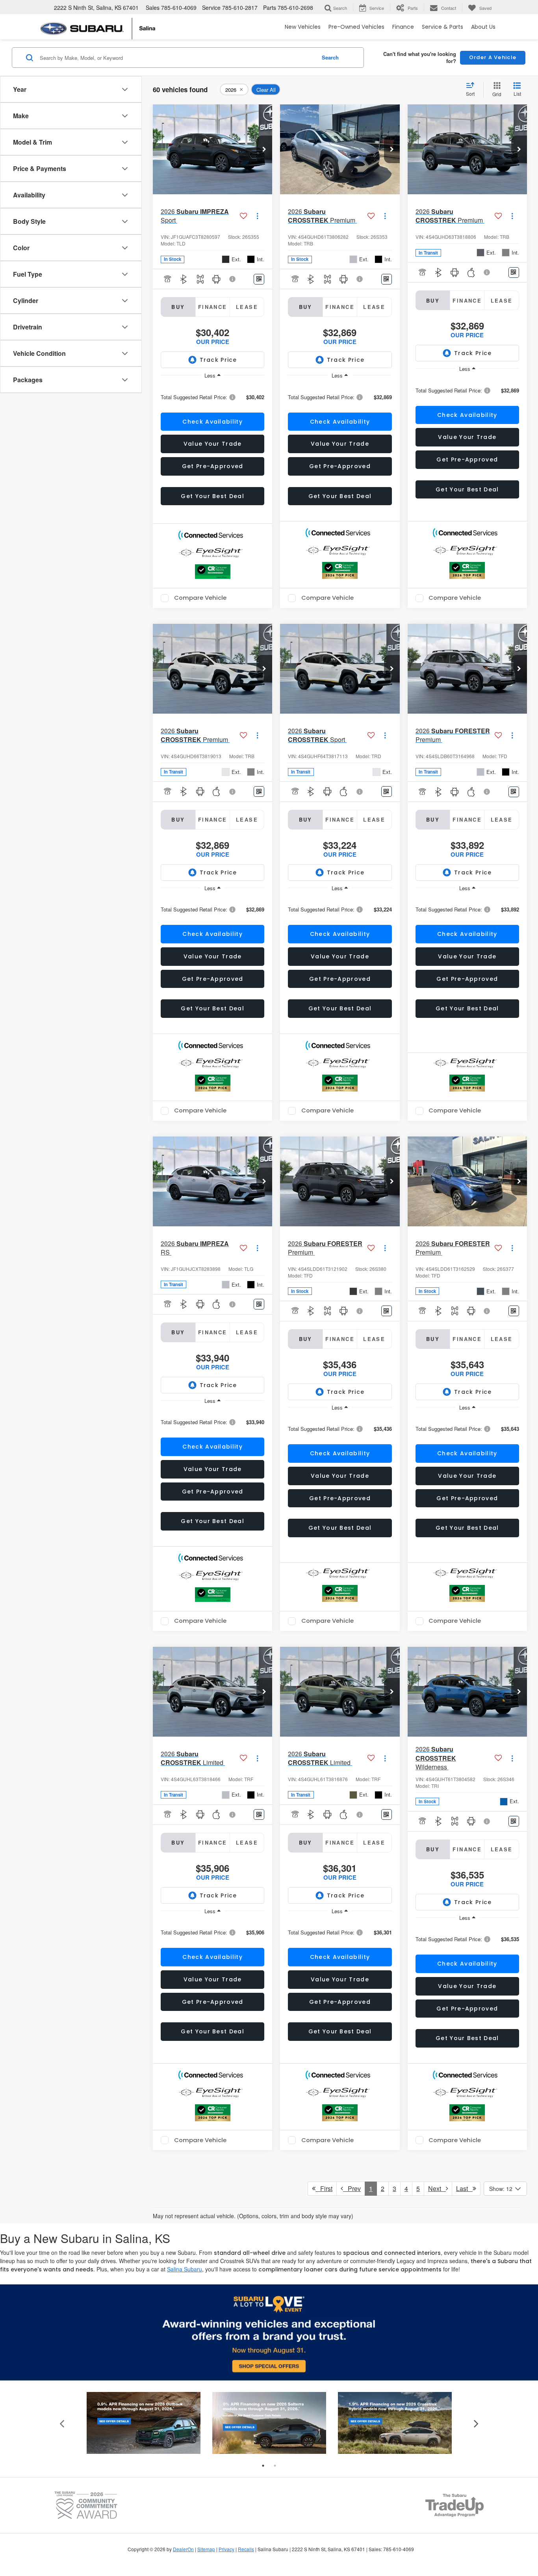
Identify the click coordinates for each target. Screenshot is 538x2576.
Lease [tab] (247, 307)
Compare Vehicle (200, 598)
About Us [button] (483, 27)
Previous (62, 2423)
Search (330, 57)
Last (464, 2188)
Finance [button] (403, 27)
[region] (212, 397)
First (324, 2188)
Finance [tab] (213, 307)
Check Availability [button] (212, 422)
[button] (264, 149)
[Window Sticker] (259, 279)
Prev (352, 2188)
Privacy (226, 2549)
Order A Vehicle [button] (493, 57)
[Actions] (257, 216)
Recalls (246, 2549)
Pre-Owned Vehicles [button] (356, 27)
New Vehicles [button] (303, 27)
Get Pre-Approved (213, 466)
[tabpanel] (144, 2423)
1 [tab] (263, 2466)
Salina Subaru (185, 2269)
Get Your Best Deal (212, 496)
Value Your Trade (213, 444)
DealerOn (183, 2549)
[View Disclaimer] (233, 279)
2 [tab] (275, 2466)
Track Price (218, 360)
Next (437, 2188)
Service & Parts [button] (442, 27)
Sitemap (206, 2549)
